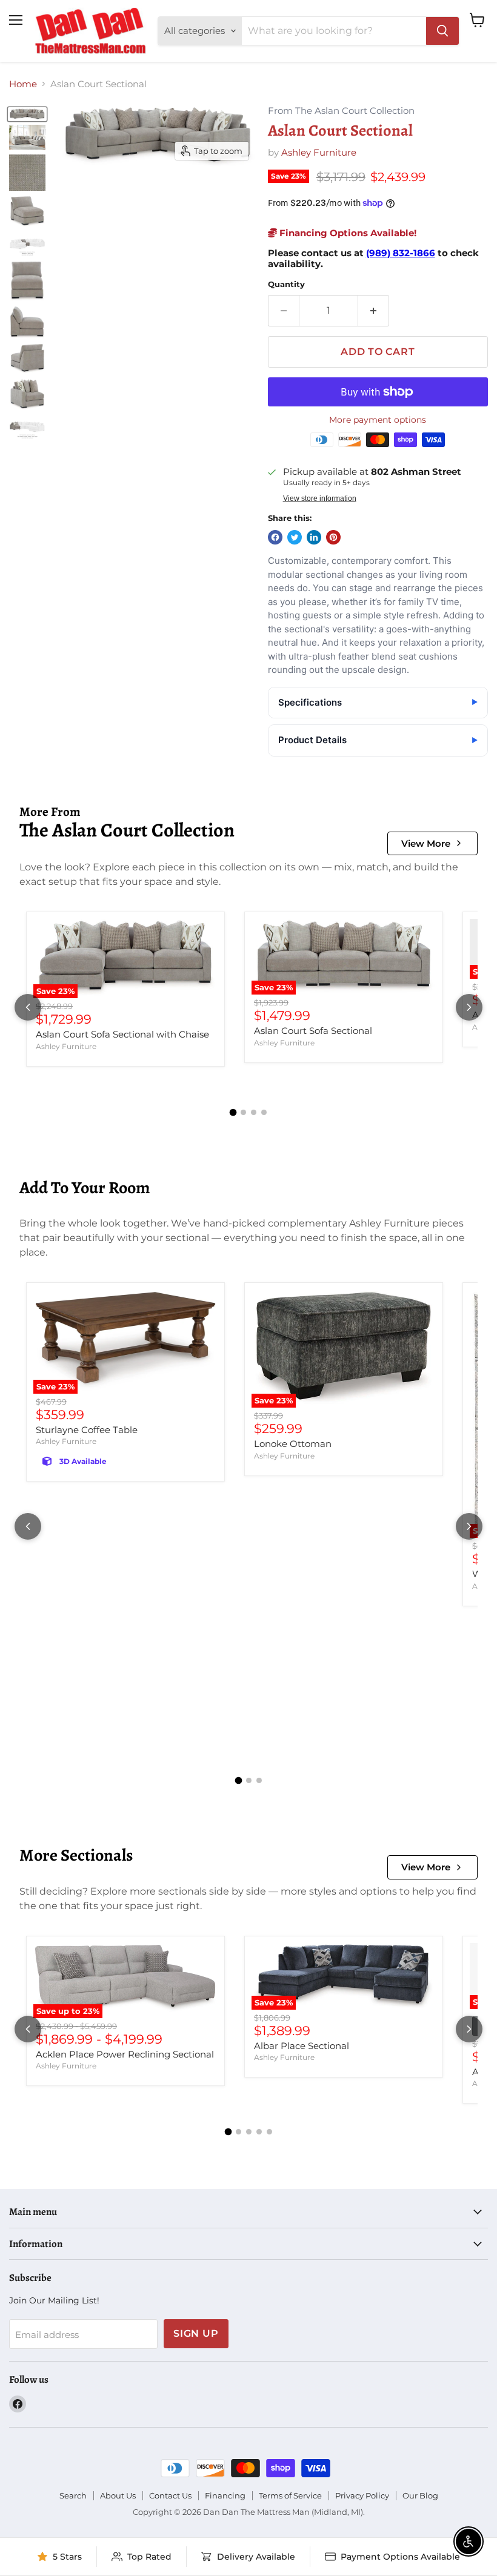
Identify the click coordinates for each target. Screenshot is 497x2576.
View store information (320, 498)
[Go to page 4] (264, 1112)
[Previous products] (28, 1007)
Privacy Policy (362, 2495)
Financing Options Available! (347, 233)
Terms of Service (290, 2495)
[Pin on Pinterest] (333, 537)
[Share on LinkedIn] (314, 537)
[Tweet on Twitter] (295, 537)
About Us (118, 2495)
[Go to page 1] (233, 1113)
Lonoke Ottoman (293, 1444)
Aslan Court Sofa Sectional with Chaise (122, 1034)
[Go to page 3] (254, 1112)
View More (426, 843)
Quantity (286, 284)
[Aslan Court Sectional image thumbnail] (27, 114)
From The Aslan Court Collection (341, 111)
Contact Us (170, 2495)
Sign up (196, 2333)
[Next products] (469, 1007)
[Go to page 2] (243, 1112)
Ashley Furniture (319, 152)
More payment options (378, 420)
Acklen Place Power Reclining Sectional (125, 2054)
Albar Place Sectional (302, 2046)
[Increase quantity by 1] (374, 311)
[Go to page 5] (269, 2132)
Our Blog (420, 2495)
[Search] (442, 31)
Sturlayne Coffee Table (87, 1430)
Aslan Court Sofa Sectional (313, 1031)
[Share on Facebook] (275, 537)
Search (73, 2495)
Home (23, 84)
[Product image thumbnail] (27, 137)
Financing (225, 2495)
